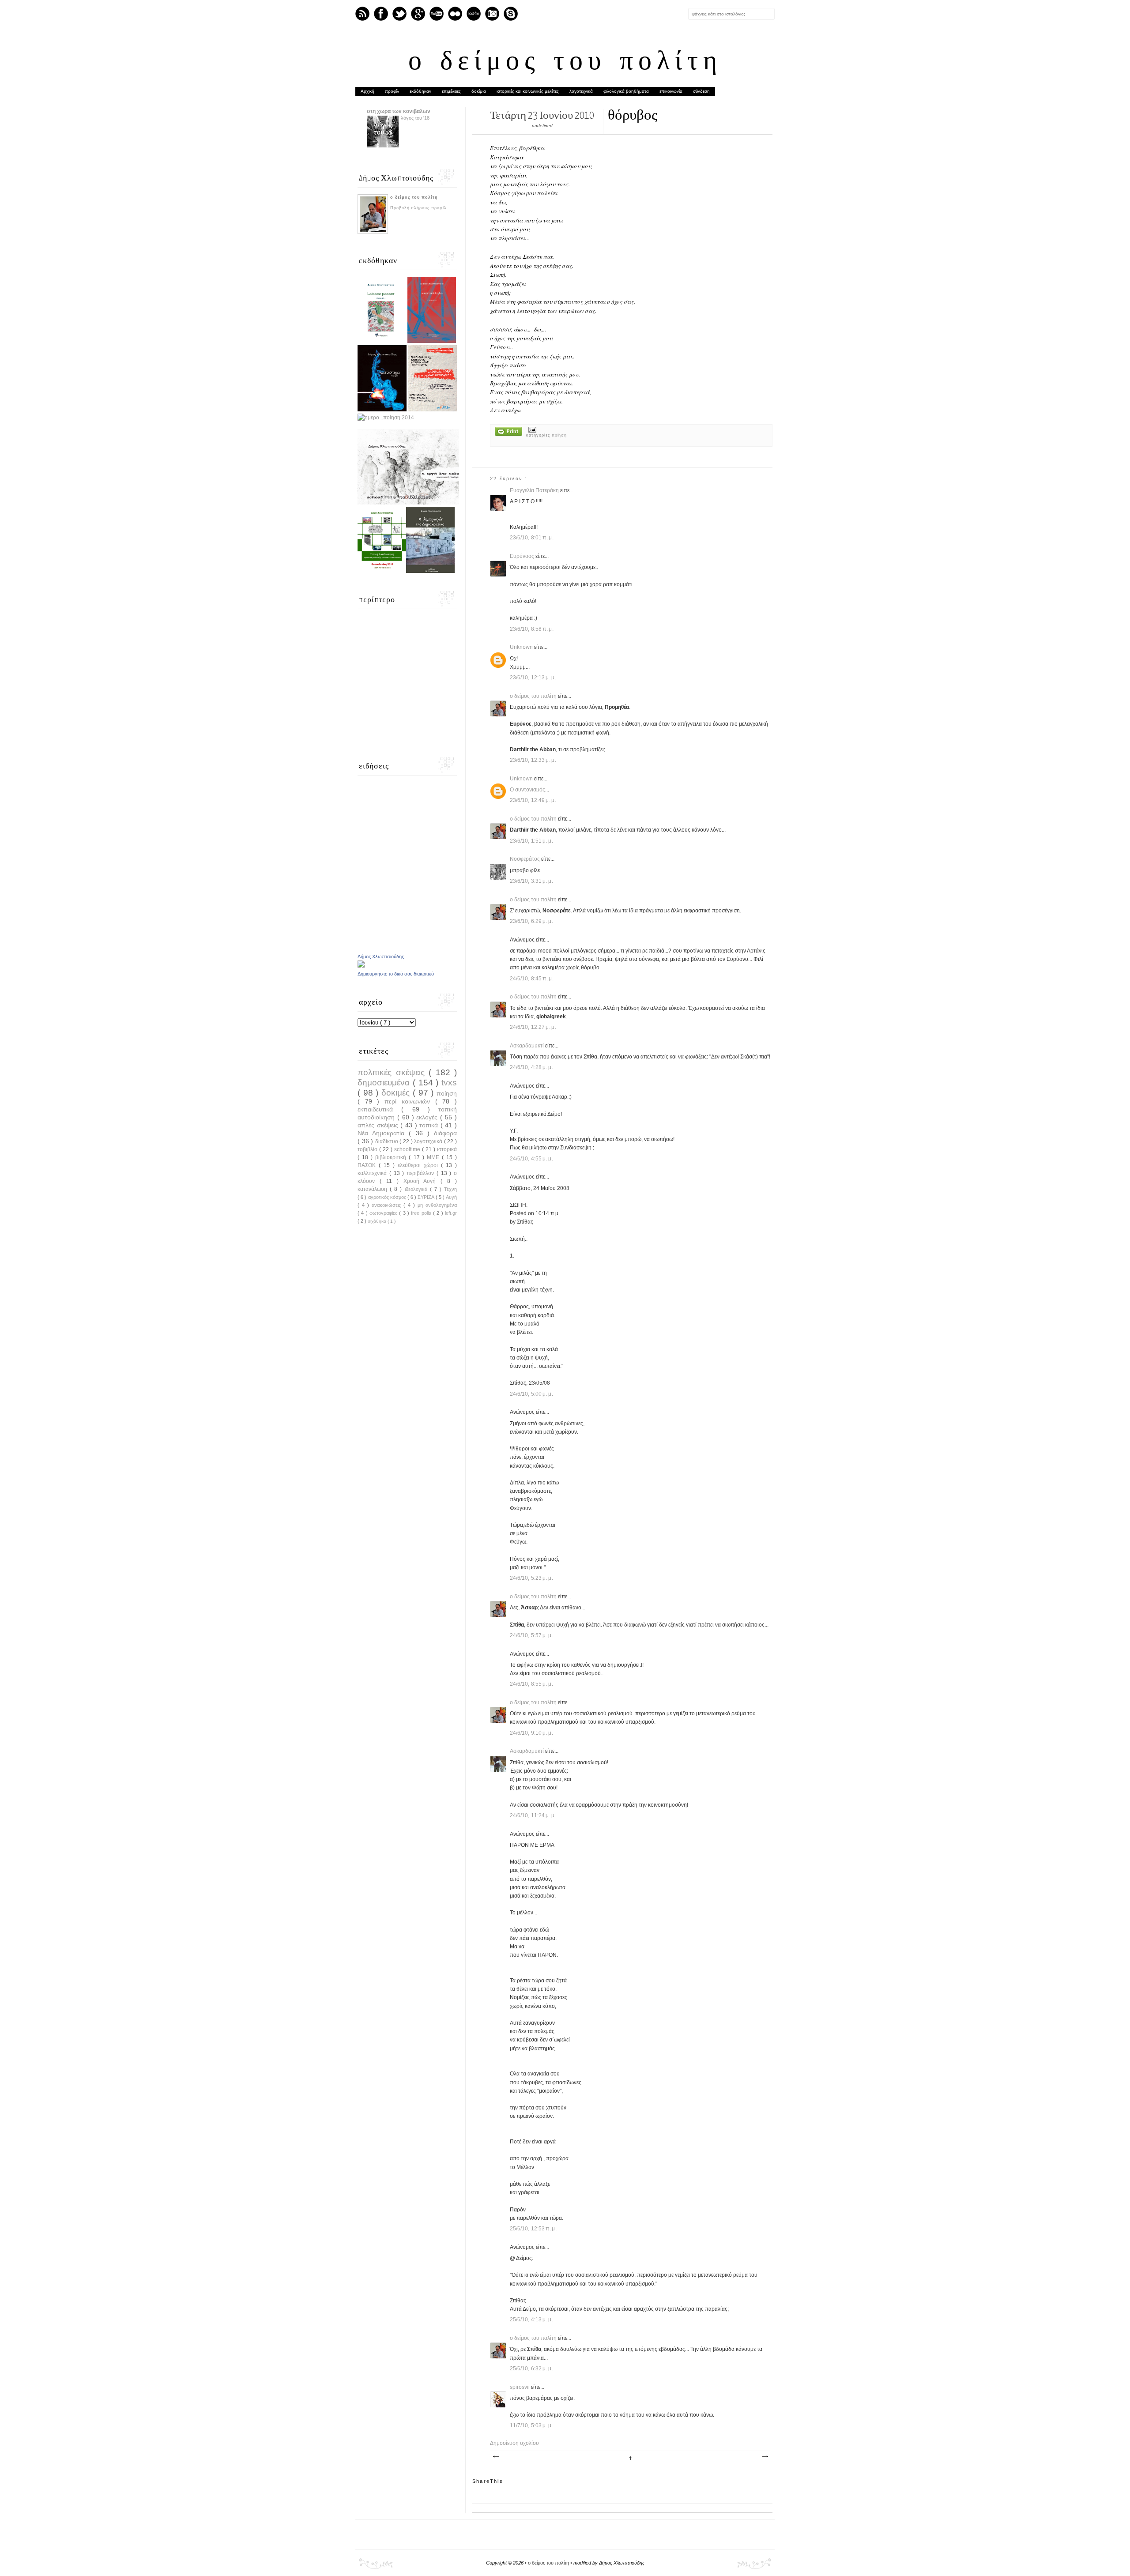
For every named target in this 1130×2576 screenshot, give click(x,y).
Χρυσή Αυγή (422, 1181)
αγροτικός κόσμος (388, 1197)
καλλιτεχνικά (373, 1173)
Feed (362, 14)
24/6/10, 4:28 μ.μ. (532, 1067)
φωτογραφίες (384, 1213)
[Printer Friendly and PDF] (508, 432)
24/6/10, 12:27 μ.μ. (533, 1027)
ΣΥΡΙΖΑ (426, 1197)
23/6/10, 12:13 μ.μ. (533, 678)
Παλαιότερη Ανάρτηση (765, 2457)
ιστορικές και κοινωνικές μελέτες (528, 91)
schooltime (408, 1149)
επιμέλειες (451, 91)
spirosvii (520, 2387)
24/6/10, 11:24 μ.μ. (533, 1815)
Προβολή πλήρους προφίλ (418, 208)
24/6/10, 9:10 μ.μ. (532, 1733)
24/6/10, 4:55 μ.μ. (532, 1159)
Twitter (399, 14)
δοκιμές (397, 1093)
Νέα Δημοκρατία (383, 1133)
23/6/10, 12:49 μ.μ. (533, 800)
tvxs (449, 1083)
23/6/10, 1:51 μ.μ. (532, 841)
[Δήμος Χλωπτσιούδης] (361, 966)
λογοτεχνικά (581, 91)
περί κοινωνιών (410, 1101)
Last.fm (474, 14)
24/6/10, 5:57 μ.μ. (532, 1635)
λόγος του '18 (415, 118)
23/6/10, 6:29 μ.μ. (532, 921)
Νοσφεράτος (525, 859)
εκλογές (428, 1117)
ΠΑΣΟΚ (368, 1165)
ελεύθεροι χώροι (419, 1165)
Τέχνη (450, 1189)
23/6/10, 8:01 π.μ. (532, 538)
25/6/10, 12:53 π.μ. (533, 2229)
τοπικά (430, 1125)
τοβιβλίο (368, 1149)
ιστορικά (447, 1149)
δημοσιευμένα (385, 1083)
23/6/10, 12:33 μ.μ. (533, 760)
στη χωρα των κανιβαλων (399, 111)
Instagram (492, 14)
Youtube (437, 14)
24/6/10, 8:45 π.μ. (532, 979)
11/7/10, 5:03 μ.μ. (532, 2425)
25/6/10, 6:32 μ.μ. (532, 2369)
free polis (422, 1213)
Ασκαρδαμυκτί (527, 1046)
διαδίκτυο (388, 1141)
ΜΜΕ (434, 1157)
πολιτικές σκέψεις (393, 1072)
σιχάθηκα (378, 1221)
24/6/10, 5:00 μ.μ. (532, 1394)
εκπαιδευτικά (379, 1109)
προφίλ (392, 91)
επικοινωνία (671, 91)
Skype (511, 14)
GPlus (418, 14)
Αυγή (451, 1197)
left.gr (451, 1213)
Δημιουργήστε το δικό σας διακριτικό (396, 974)
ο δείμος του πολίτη (565, 63)
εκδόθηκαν (420, 91)
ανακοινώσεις (388, 1205)
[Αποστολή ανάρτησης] (531, 429)
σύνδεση (701, 91)
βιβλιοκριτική (392, 1157)
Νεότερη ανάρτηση (496, 2457)
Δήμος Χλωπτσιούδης (381, 957)
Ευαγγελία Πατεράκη (535, 490)
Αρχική (367, 91)
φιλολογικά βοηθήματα (626, 91)
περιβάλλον (422, 1173)
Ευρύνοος (523, 556)
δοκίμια (479, 91)
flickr (455, 14)
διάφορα (445, 1133)
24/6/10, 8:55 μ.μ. (532, 1684)
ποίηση (559, 435)
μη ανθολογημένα (437, 1205)
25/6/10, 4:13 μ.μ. (532, 2320)
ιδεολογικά (417, 1189)
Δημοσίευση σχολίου (514, 2443)
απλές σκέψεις (379, 1125)
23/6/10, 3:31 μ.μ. (532, 881)
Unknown (522, 647)
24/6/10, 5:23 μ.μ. (532, 1578)
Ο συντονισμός (527, 790)
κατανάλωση (374, 1189)
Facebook (381, 14)
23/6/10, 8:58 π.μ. (532, 629)
